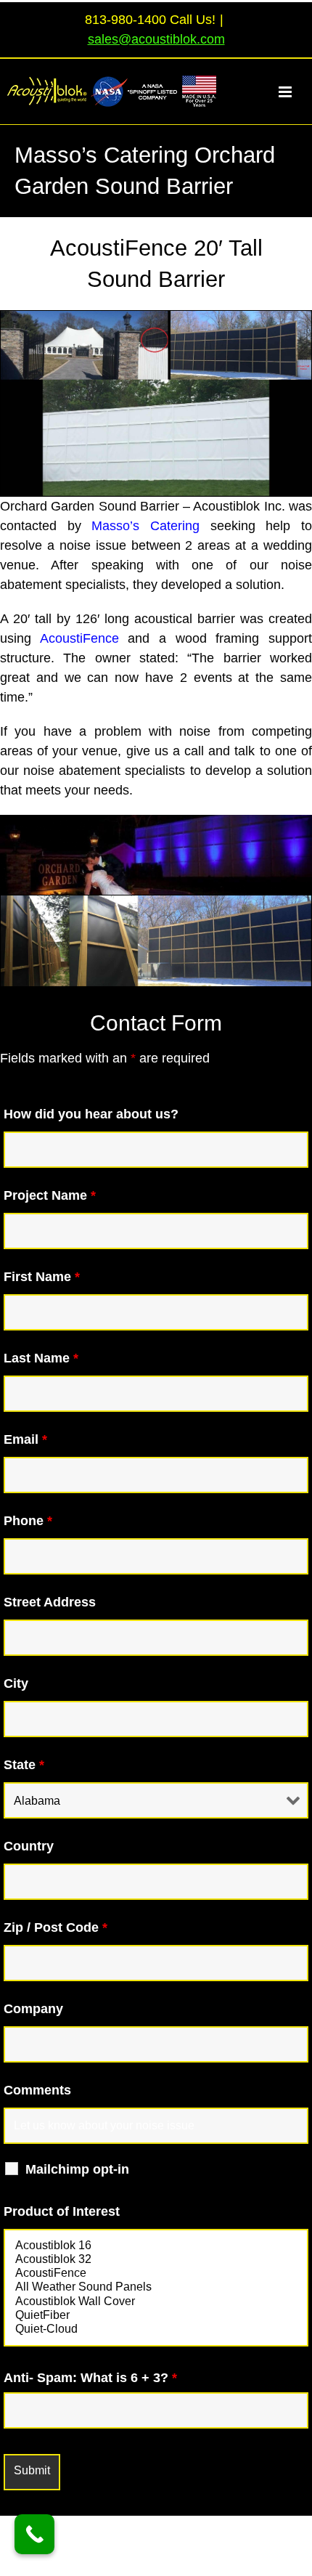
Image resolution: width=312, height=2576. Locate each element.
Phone (28, 1521)
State (24, 1765)
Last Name (41, 1358)
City (16, 1683)
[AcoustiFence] (156, 2274)
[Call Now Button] (34, 2534)
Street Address (50, 1602)
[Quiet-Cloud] (156, 2329)
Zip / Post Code (56, 1927)
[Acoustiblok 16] (156, 2246)
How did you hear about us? (91, 1114)
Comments (37, 2090)
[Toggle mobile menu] (293, 92)
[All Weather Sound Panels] (156, 2287)
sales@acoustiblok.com (156, 39)
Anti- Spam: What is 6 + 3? (90, 2378)
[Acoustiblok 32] (156, 2260)
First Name (42, 1277)
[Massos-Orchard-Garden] (156, 821)
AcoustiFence (79, 638)
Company (33, 2009)
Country (29, 1846)
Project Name (50, 1195)
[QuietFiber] (156, 2316)
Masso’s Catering (145, 526)
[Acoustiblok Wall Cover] (156, 2302)
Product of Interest (62, 2211)
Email (25, 1439)
